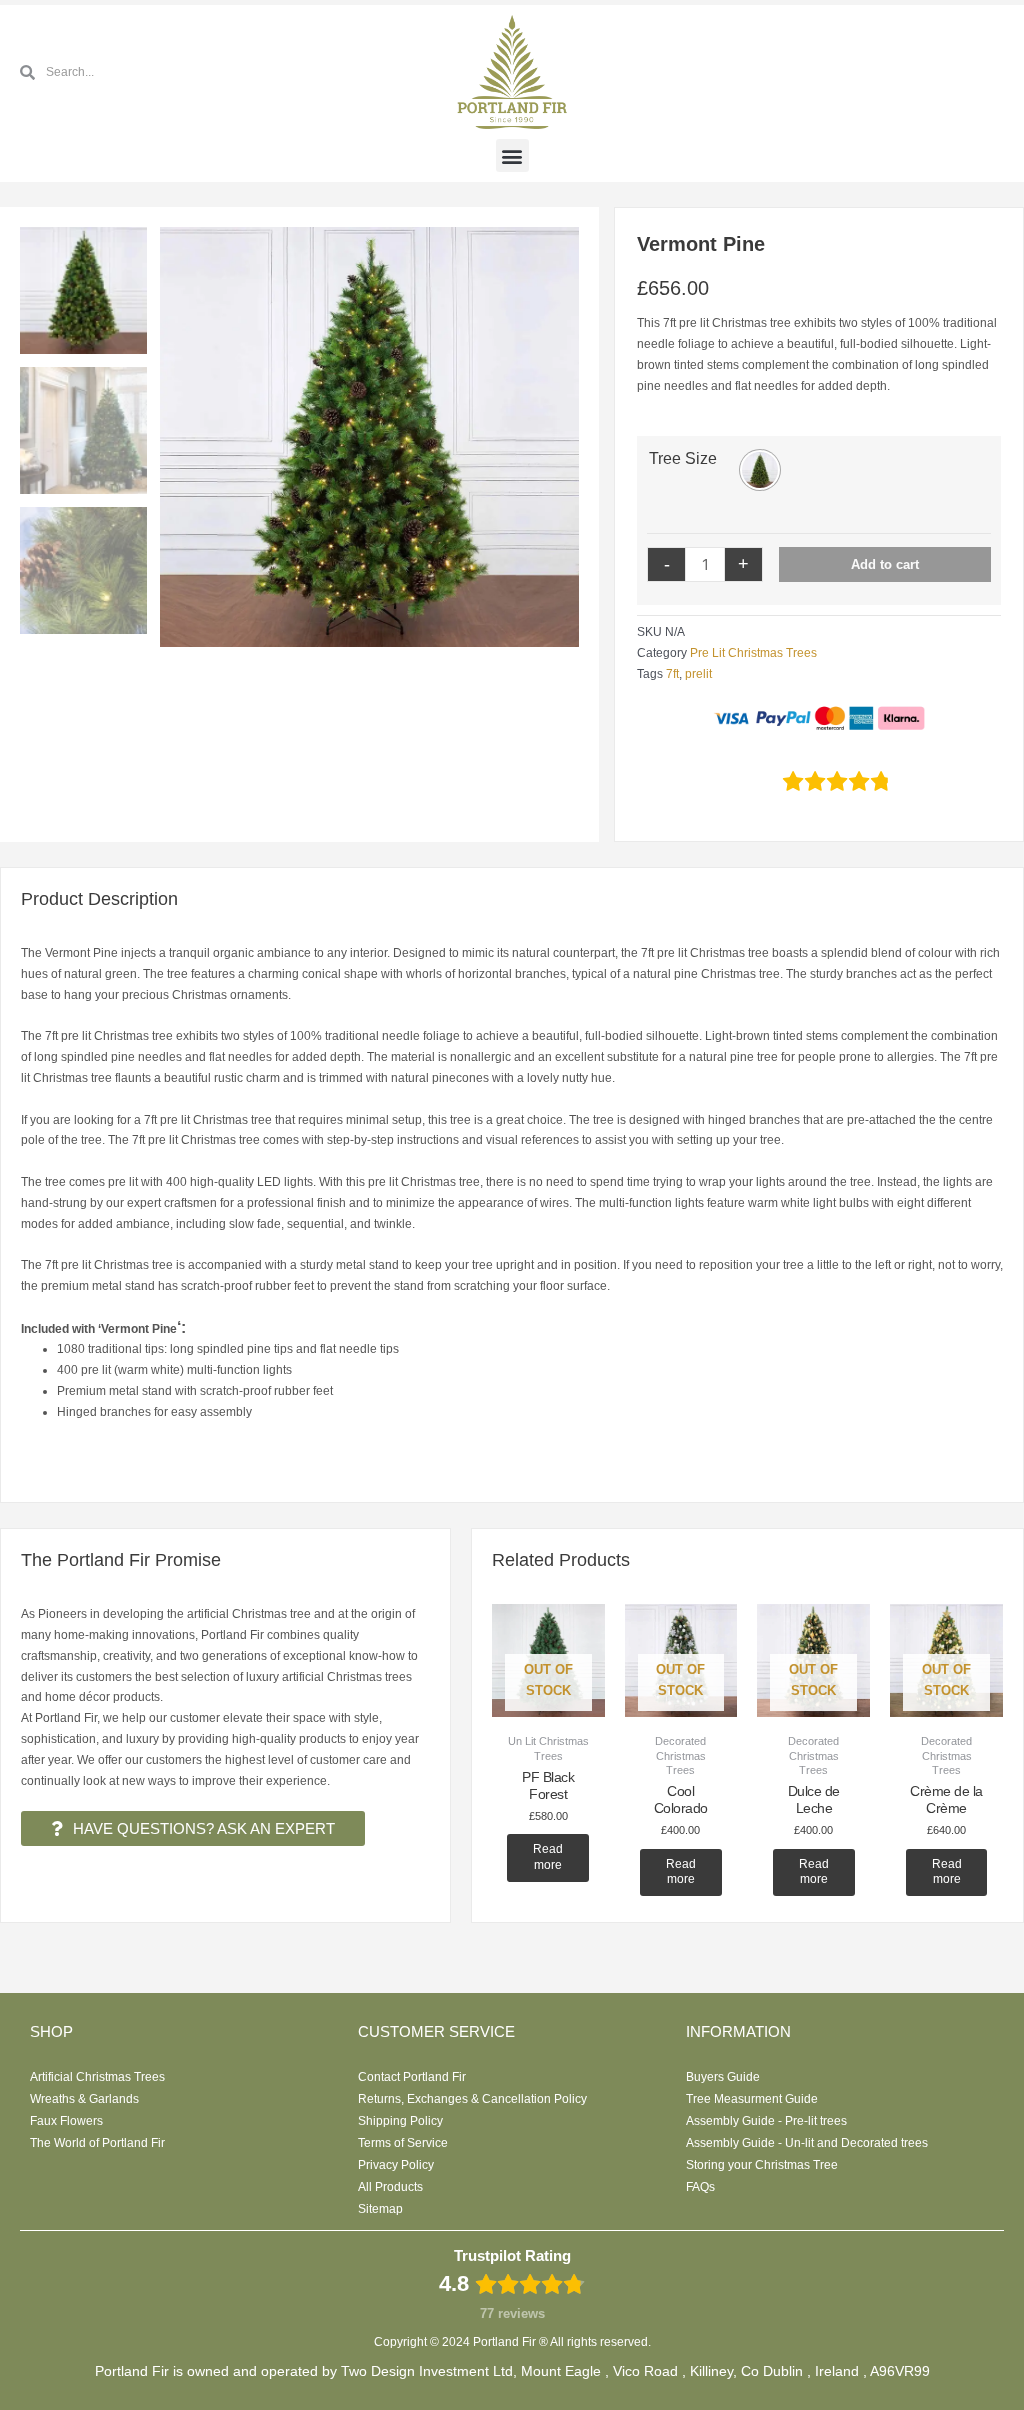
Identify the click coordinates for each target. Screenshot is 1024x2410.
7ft (672, 673)
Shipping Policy (400, 2121)
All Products (390, 2187)
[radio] (760, 470)
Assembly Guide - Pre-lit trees (766, 2121)
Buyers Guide (723, 2077)
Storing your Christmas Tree (762, 2165)
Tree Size (683, 458)
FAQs (700, 2187)
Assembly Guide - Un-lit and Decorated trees (807, 2143)
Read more (548, 1857)
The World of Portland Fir (97, 2143)
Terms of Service (403, 2143)
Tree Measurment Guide (752, 2099)
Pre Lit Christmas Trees (753, 652)
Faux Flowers (66, 2121)
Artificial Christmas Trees (97, 2077)
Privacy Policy (396, 2165)
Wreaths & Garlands (84, 2099)
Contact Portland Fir (412, 2077)
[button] (512, 155)
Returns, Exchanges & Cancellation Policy (472, 2099)
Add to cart (885, 564)
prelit (698, 673)
